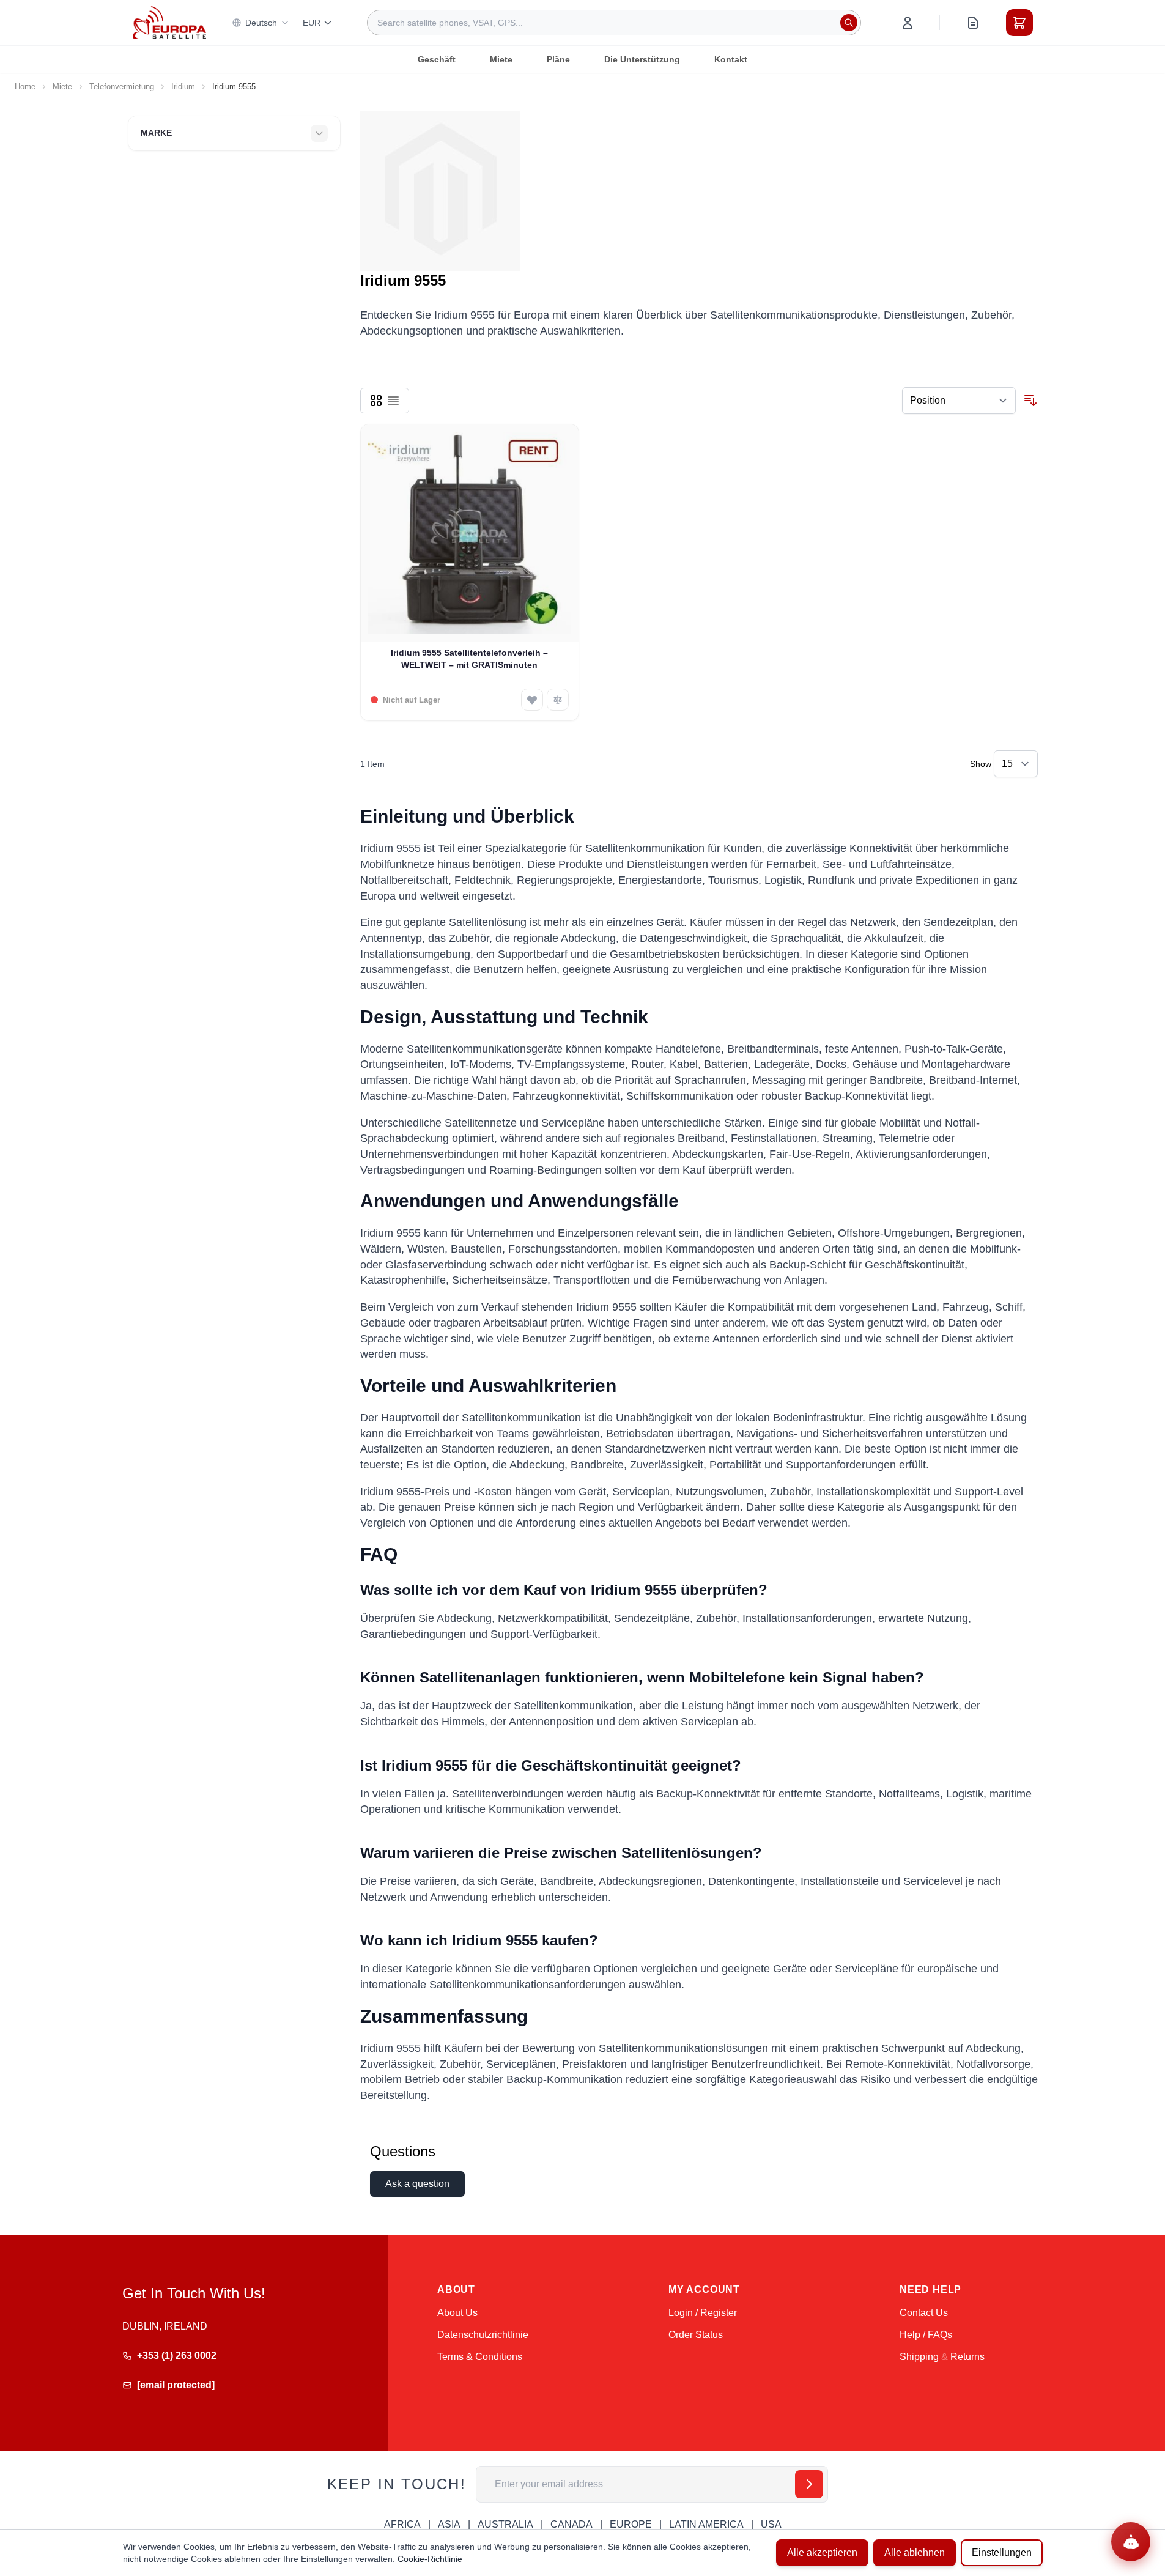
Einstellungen (1002, 2552)
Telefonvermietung (122, 87)
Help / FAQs (926, 2335)
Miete (501, 59)
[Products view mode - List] (393, 401)
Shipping (919, 2357)
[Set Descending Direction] (1030, 401)
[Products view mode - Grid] (376, 401)
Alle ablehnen (915, 2552)
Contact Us (924, 2313)
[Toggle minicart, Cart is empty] (1019, 23)
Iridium (183, 87)
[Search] (849, 23)
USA (771, 2524)
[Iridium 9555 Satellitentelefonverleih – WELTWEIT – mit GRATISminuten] (470, 534)
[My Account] (908, 23)
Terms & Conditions (480, 2357)
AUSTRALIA (505, 2524)
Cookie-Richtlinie (430, 2559)
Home (25, 87)
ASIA (449, 2524)
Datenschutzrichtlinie (483, 2335)
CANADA (571, 2524)
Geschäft (437, 59)
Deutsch (261, 23)
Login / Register (703, 2313)
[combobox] (614, 23)
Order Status (696, 2335)
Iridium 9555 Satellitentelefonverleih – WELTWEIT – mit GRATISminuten (469, 658)
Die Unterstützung (642, 59)
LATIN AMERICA (706, 2524)
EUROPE (631, 2524)
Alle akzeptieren (822, 2552)
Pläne (558, 59)
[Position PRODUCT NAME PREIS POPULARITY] (959, 401)
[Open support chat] (1131, 2542)
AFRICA (402, 2524)
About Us (457, 2313)
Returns (967, 2357)
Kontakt (731, 59)
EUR (312, 23)
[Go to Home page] (169, 22)
